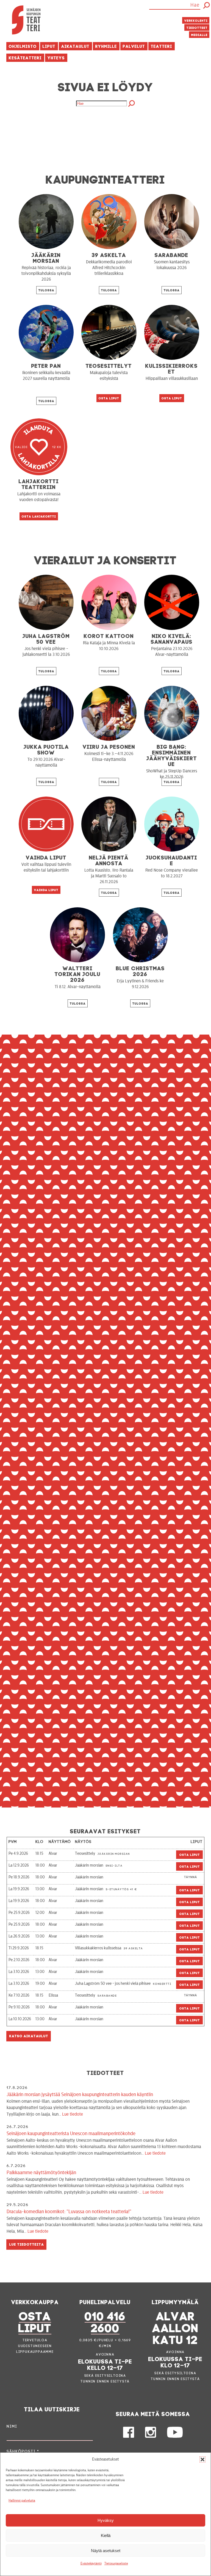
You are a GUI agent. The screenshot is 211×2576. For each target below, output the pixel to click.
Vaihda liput (46, 890)
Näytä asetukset (106, 2551)
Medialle (199, 34)
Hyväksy (106, 2520)
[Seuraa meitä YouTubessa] (175, 2436)
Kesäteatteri (25, 57)
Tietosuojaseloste (116, 2563)
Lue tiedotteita (27, 2244)
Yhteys (56, 57)
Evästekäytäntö (91, 2563)
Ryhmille (106, 46)
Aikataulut (75, 46)
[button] (202, 2459)
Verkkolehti (196, 20)
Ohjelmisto (23, 46)
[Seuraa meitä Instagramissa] (151, 2436)
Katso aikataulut (29, 2035)
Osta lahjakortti (39, 516)
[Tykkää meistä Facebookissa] (129, 2436)
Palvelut (134, 46)
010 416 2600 (105, 2321)
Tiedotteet (197, 27)
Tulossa (46, 290)
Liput (49, 46)
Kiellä (106, 2535)
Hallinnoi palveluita (22, 2500)
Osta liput (109, 398)
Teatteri (162, 46)
